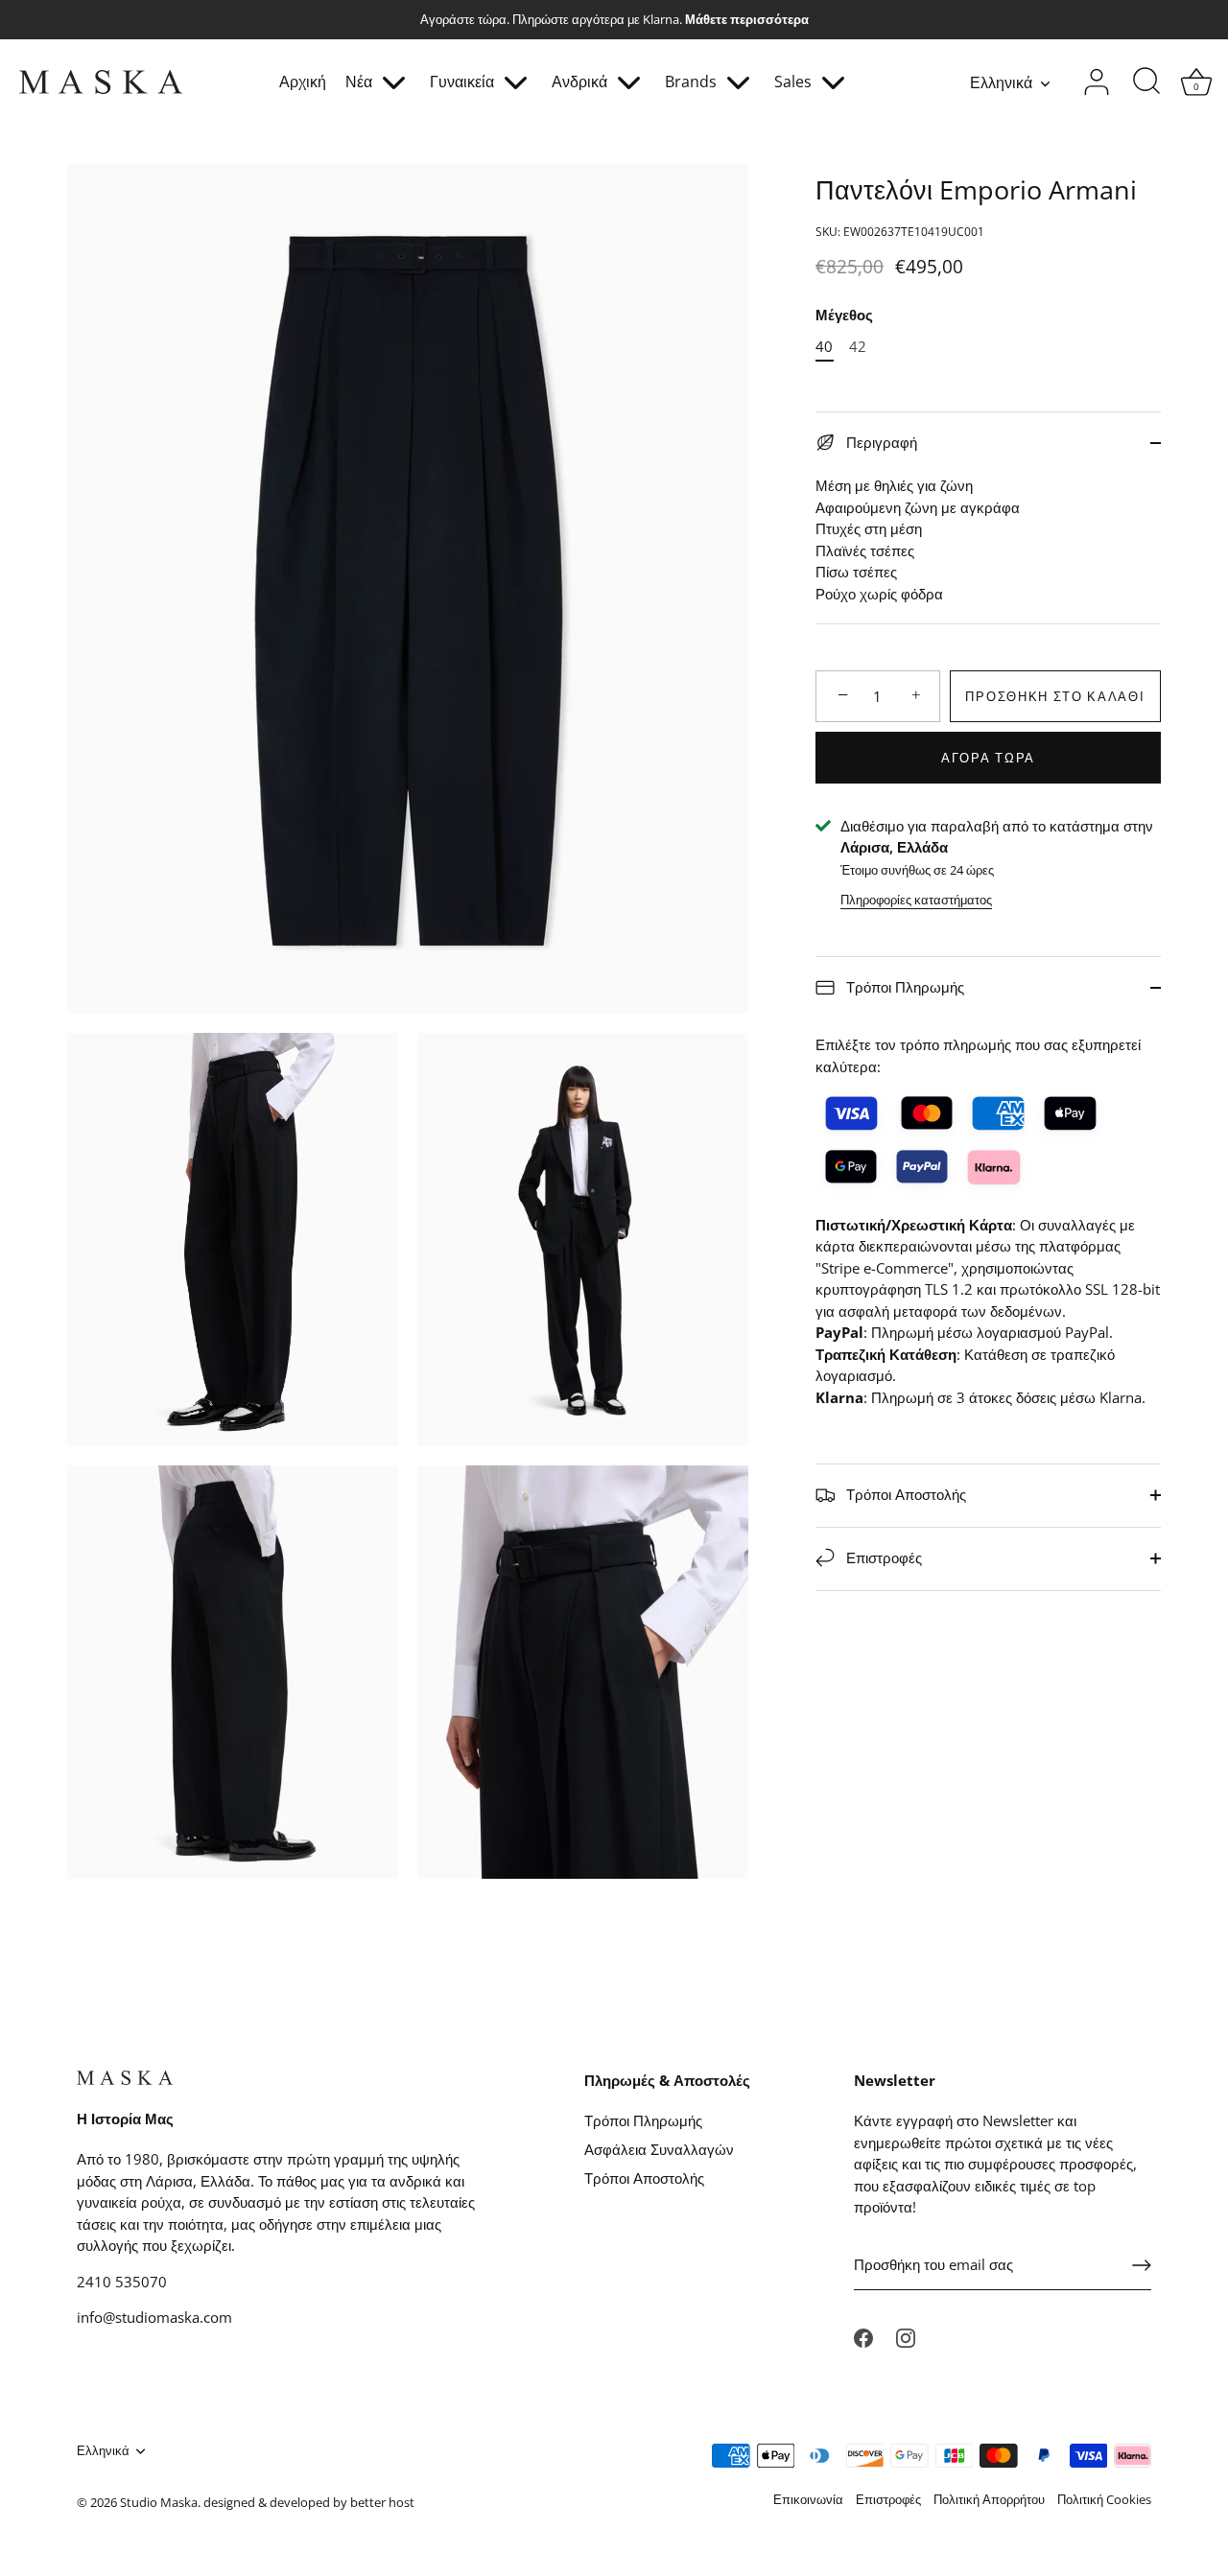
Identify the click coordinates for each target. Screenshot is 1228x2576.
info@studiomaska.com (154, 2317)
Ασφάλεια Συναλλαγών (659, 2149)
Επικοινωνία (808, 2499)
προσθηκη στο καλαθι (1055, 696)
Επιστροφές (882, 1557)
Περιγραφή (880, 442)
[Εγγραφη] (1142, 2265)
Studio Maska (159, 2502)
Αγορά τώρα (988, 758)
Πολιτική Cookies (1104, 2499)
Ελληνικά (1001, 82)
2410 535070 (122, 2282)
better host (382, 2502)
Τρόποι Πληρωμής (903, 987)
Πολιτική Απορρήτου (989, 2499)
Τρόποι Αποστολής (904, 1493)
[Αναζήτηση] (1146, 82)
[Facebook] (863, 2336)
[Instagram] (906, 2336)
